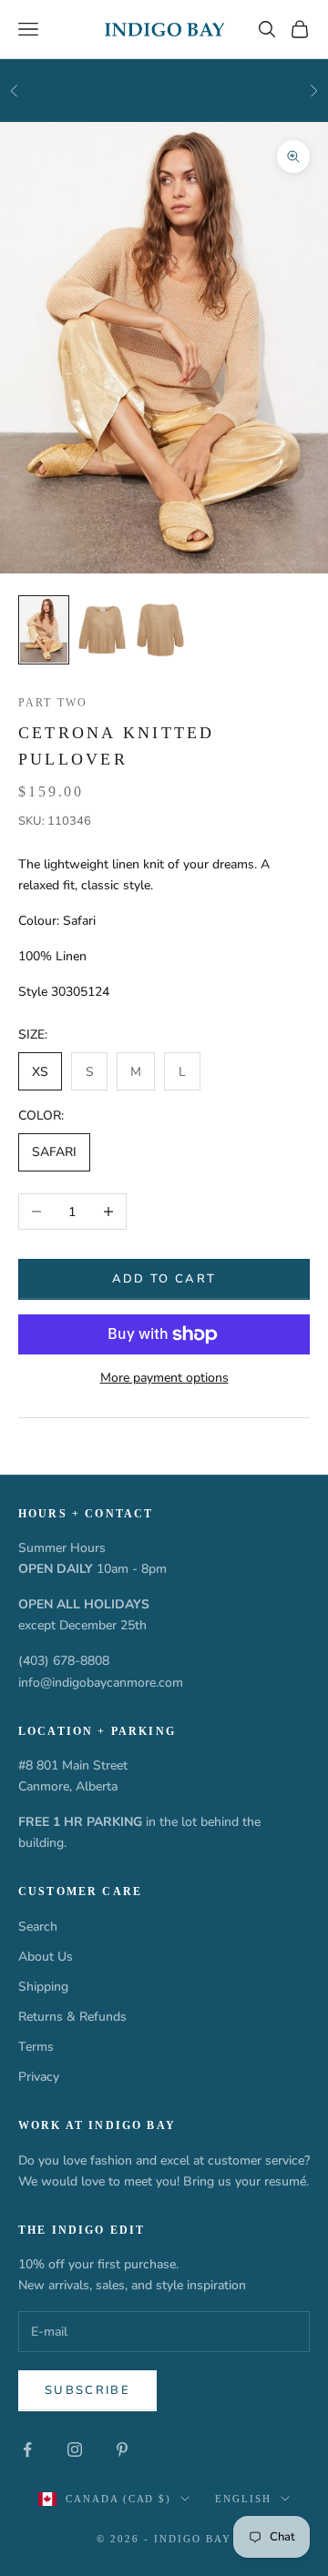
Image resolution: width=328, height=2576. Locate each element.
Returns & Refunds (72, 2017)
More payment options (164, 1378)
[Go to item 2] (102, 630)
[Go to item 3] (160, 630)
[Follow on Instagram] (75, 2449)
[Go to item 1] (44, 630)
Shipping (43, 1987)
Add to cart (164, 1279)
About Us (46, 1957)
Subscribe (87, 2390)
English (243, 2499)
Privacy (39, 2077)
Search (38, 1927)
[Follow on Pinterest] (122, 2449)
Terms (36, 2047)
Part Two (53, 703)
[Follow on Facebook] (27, 2449)
